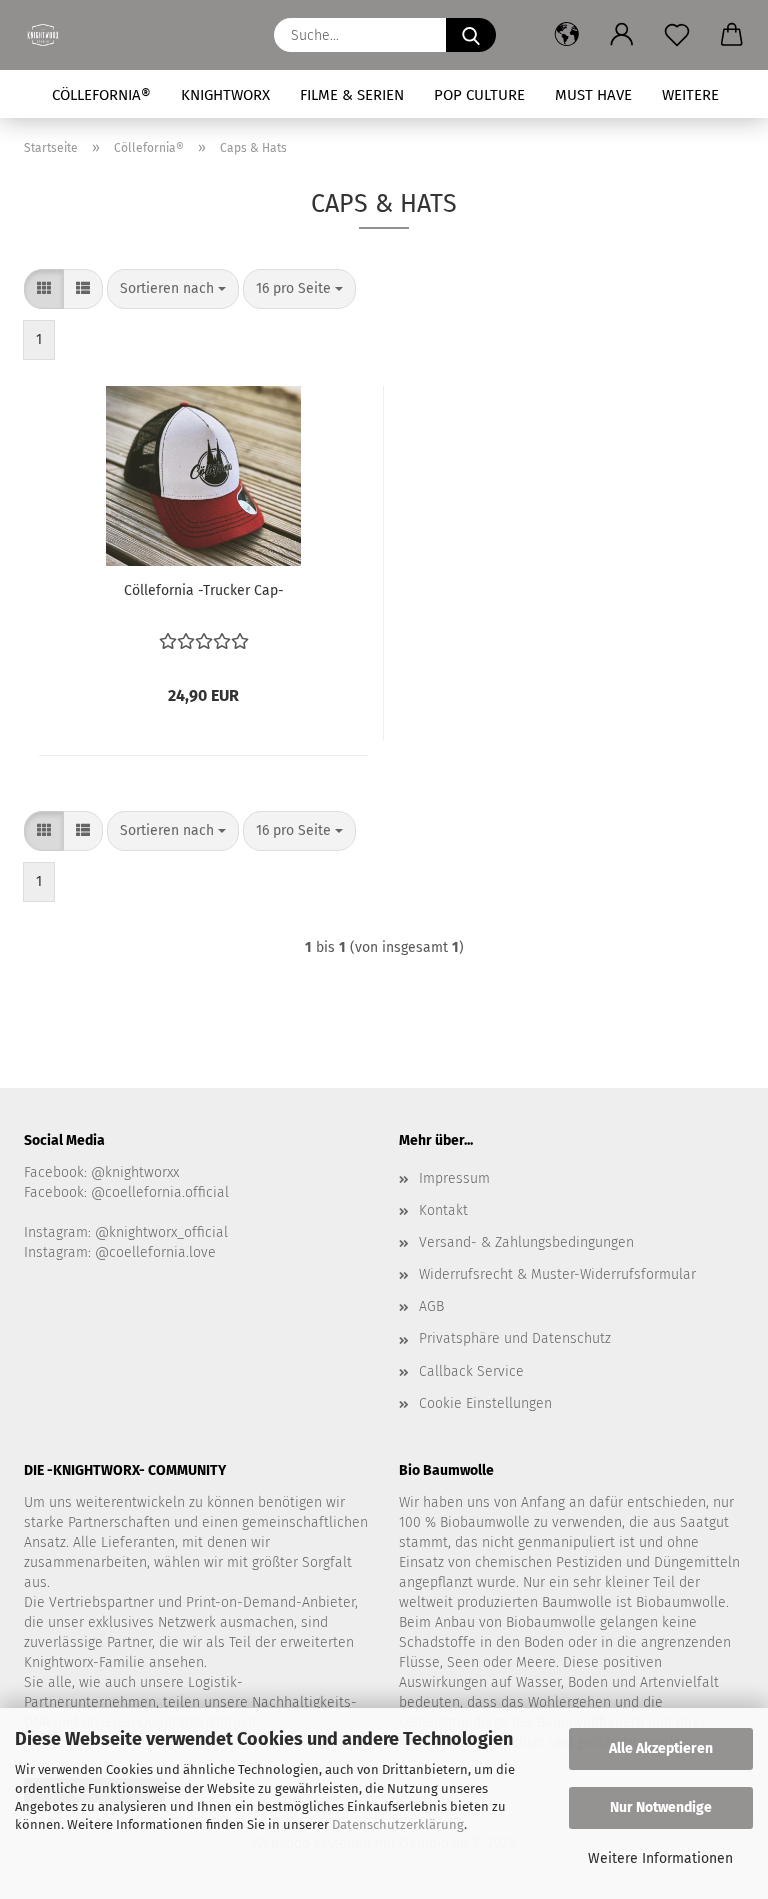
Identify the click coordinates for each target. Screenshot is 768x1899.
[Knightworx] (50, 35)
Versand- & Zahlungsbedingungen (526, 1242)
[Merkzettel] (676, 35)
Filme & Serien (352, 95)
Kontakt (443, 1210)
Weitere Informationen (660, 1858)
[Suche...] (471, 35)
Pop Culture (479, 95)
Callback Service (471, 1371)
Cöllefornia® (101, 95)
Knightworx (225, 95)
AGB (431, 1306)
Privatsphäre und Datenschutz (515, 1338)
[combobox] (173, 289)
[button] (566, 35)
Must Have (593, 95)
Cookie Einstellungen (485, 1403)
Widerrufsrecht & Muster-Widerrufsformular (557, 1274)
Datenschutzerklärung (398, 1824)
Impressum (454, 1178)
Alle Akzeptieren (661, 1748)
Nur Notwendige (661, 1807)
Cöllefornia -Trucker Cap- (204, 590)
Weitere (690, 95)
